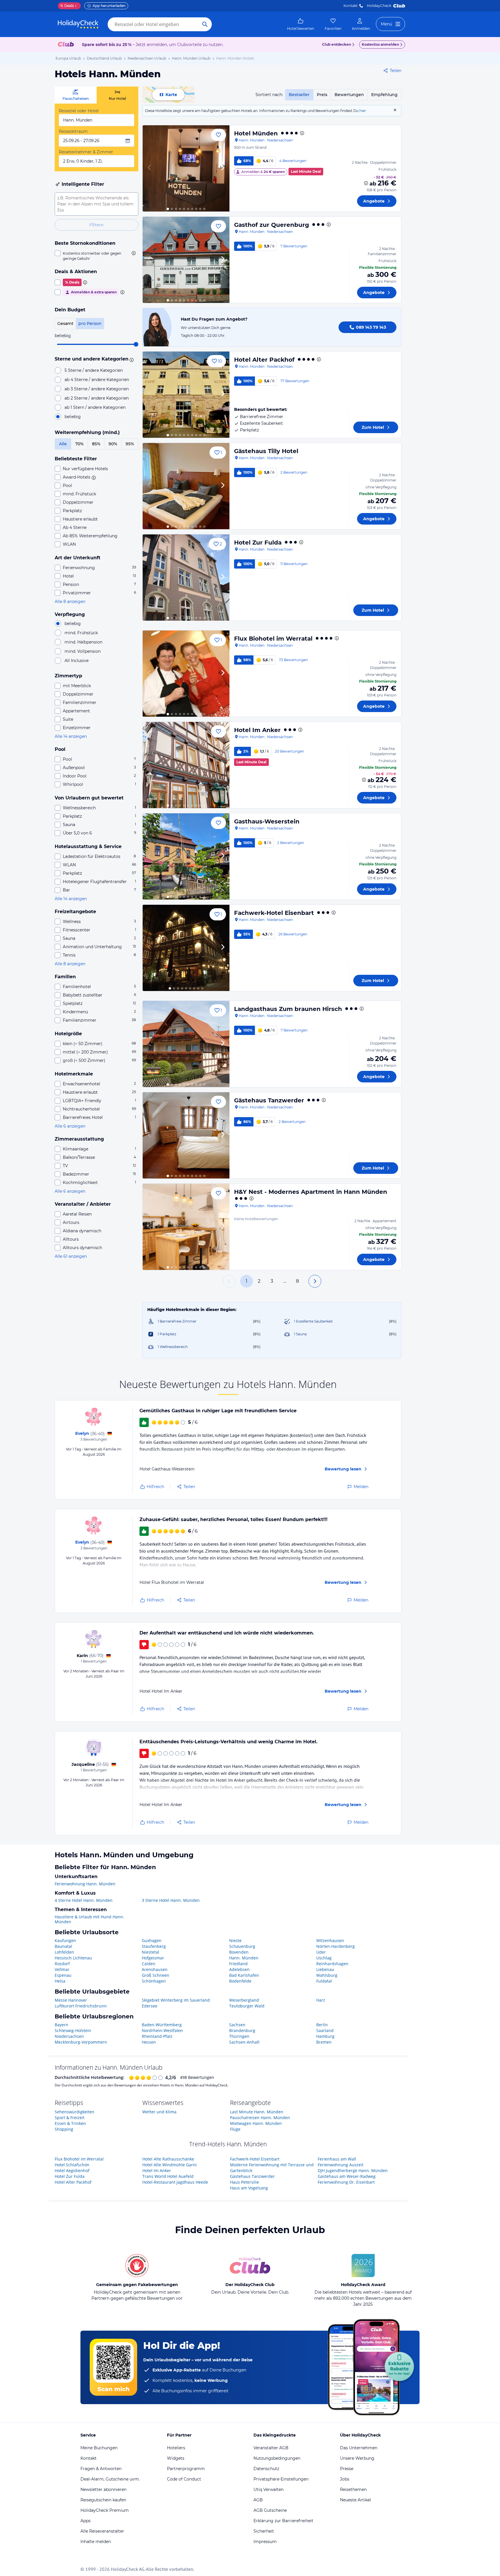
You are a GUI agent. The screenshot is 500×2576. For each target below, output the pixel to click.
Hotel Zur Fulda (258, 543)
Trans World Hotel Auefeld (168, 2176)
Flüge (235, 2129)
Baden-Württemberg (162, 2025)
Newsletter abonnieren (103, 2489)
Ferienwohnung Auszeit (341, 2165)
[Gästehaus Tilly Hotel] (186, 486)
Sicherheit (264, 2531)
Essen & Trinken (70, 2123)
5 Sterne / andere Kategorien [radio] (94, 370)
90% (113, 444)
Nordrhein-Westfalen (162, 2030)
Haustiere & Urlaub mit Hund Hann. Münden (89, 1919)
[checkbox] (96, 256)
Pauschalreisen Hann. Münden (260, 2118)
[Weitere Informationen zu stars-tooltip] (131, 359)
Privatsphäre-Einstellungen (281, 2479)
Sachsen (237, 2025)
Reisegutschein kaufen (103, 2500)
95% (130, 444)
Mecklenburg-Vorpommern (81, 2042)
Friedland (238, 1964)
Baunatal (63, 1946)
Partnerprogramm (186, 2469)
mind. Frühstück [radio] (81, 633)
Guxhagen (152, 1940)
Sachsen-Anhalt (244, 2042)
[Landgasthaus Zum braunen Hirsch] (186, 1044)
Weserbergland (244, 2000)
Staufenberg (154, 1946)
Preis (322, 95)
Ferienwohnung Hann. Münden (85, 1884)
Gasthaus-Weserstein (267, 821)
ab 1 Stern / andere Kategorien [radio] (95, 407)
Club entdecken (337, 44)
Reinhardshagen (332, 1964)
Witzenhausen (330, 1940)
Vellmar (62, 1969)
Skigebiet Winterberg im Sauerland (176, 2000)
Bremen (324, 2042)
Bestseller (299, 95)
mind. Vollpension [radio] (83, 651)
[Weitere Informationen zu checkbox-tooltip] (133, 253)
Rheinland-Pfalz (157, 2036)
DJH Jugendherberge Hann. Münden (353, 2170)
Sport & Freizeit (70, 2118)
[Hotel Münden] (186, 168)
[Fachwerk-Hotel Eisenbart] (186, 948)
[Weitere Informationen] (366, 183)
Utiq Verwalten (269, 2489)
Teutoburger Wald (247, 2006)
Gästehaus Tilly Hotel (266, 451)
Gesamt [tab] (65, 323)
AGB (258, 2500)
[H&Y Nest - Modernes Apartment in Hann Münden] (186, 1227)
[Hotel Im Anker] (186, 765)
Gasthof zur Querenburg (272, 225)
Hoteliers (176, 2448)
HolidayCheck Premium (105, 2510)
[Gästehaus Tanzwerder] (186, 1135)
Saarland (325, 2030)
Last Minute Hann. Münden (257, 2112)
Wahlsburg (327, 1975)
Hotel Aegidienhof (72, 2170)
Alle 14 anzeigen (71, 736)
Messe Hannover (71, 2000)
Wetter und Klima (159, 2112)
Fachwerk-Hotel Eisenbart (274, 913)
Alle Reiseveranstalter (102, 2531)
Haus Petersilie (245, 2182)
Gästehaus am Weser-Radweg (347, 2176)
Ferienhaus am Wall (337, 2159)
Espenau (63, 1975)
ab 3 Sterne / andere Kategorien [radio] (97, 389)
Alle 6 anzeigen (70, 1126)
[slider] (136, 344)
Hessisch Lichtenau (73, 1958)
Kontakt (351, 6)
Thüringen (239, 2036)
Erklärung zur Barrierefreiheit (283, 2521)
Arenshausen (155, 1969)
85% (96, 444)
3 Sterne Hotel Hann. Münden (171, 1900)
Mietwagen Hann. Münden (256, 2123)
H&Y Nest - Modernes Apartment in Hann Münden (311, 1192)
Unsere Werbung (357, 2458)
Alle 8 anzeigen (70, 602)
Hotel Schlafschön (72, 2165)
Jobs (345, 2479)
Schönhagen (154, 1981)
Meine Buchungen (99, 2448)
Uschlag (324, 1958)
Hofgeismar (153, 1958)
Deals (67, 6)
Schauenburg (242, 1946)
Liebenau (325, 1969)
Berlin (322, 2025)
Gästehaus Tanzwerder (269, 1100)
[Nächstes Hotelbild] (223, 168)
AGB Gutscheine (270, 2510)
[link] (301, 24)
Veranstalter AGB (271, 2448)
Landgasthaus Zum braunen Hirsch (288, 1009)
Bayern (61, 2025)
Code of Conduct (184, 2479)
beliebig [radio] (73, 417)
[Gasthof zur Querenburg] (186, 260)
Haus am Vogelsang (249, 2188)
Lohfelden (64, 1952)
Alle (63, 444)
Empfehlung (384, 95)
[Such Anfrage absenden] (205, 24)
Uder (321, 1952)
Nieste (235, 1940)
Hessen (149, 2042)
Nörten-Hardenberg (336, 1946)
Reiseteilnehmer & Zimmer (86, 152)
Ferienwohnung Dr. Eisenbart (346, 2182)
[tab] (76, 95)
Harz (321, 2000)
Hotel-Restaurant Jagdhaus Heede (175, 2182)
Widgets (176, 2458)
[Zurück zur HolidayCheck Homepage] (78, 24)
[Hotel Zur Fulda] (186, 578)
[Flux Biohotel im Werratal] (186, 674)
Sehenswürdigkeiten (75, 2112)
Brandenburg (242, 2030)
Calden (149, 1964)
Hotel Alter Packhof (264, 360)
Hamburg (325, 2036)
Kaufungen (65, 1940)
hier (363, 111)
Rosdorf (62, 1964)
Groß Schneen (156, 1975)
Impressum (265, 2542)
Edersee (150, 2006)
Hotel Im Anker (257, 730)
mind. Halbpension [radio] (83, 642)
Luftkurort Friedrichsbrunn (81, 2006)
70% (79, 444)
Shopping (64, 2129)
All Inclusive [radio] (77, 661)
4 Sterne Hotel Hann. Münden (84, 1900)
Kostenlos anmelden (380, 44)
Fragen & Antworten (101, 2469)
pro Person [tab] (90, 323)
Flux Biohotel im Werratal (273, 639)
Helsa (60, 1981)
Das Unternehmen (359, 2448)
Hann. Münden (244, 1958)
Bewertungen (349, 95)
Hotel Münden (256, 133)
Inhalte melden (96, 2542)
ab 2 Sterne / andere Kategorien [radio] (97, 398)
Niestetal (150, 1952)
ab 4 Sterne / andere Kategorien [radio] (97, 380)
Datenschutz (266, 2469)
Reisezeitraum (73, 131)
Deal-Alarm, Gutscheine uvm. (110, 2479)
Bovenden (239, 1952)
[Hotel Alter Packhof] (186, 395)
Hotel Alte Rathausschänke (168, 2159)
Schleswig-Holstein (73, 2030)
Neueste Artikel (355, 2500)
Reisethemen (353, 2489)
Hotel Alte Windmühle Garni (170, 2165)
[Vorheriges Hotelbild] (150, 168)
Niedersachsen (69, 2036)
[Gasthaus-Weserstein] (186, 856)
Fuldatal (324, 1981)
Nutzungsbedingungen (277, 2458)
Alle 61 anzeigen (71, 1256)
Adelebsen (239, 1969)
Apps (86, 2521)
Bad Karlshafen (244, 1975)
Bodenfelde (240, 1981)
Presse (347, 2469)
